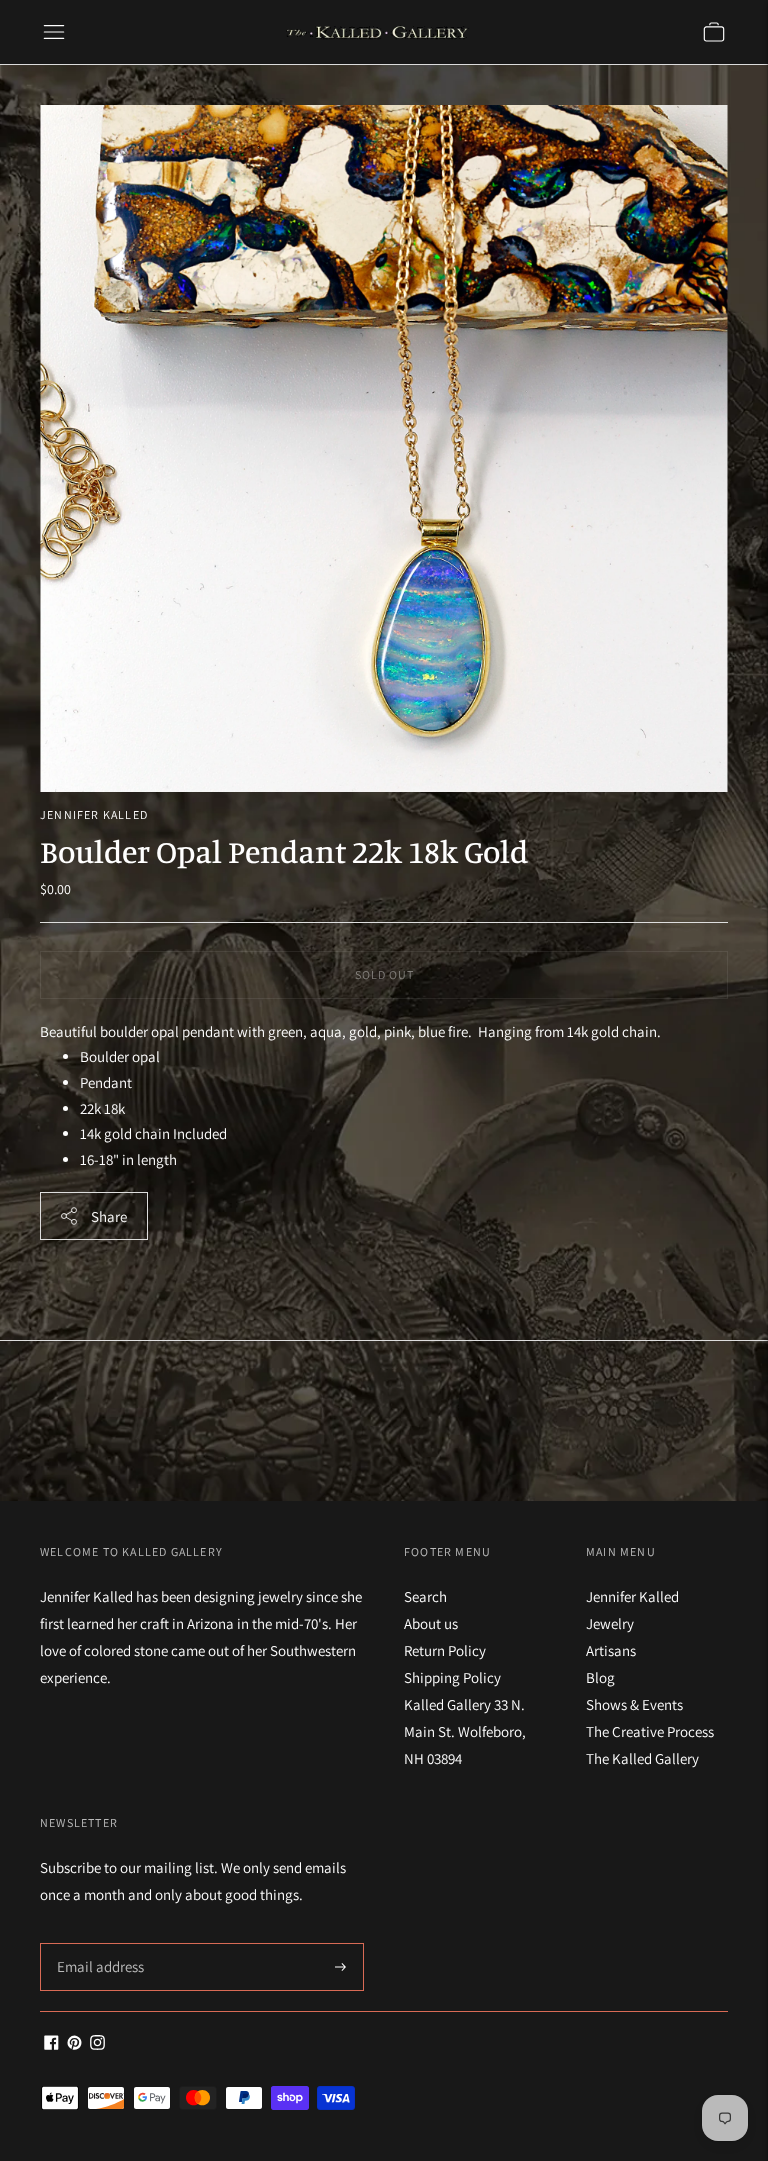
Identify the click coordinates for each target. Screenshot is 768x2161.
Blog (600, 1677)
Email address (97, 1943)
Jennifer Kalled (94, 814)
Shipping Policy (452, 1677)
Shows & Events (634, 1704)
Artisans (611, 1650)
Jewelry (610, 1623)
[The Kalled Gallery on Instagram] (97, 2044)
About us (431, 1623)
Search (425, 1596)
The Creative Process (650, 1731)
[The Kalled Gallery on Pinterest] (74, 2044)
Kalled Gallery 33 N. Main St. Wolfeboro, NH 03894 (465, 1731)
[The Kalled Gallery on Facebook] (51, 2044)
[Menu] (54, 32)
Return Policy (445, 1650)
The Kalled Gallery (642, 1758)
